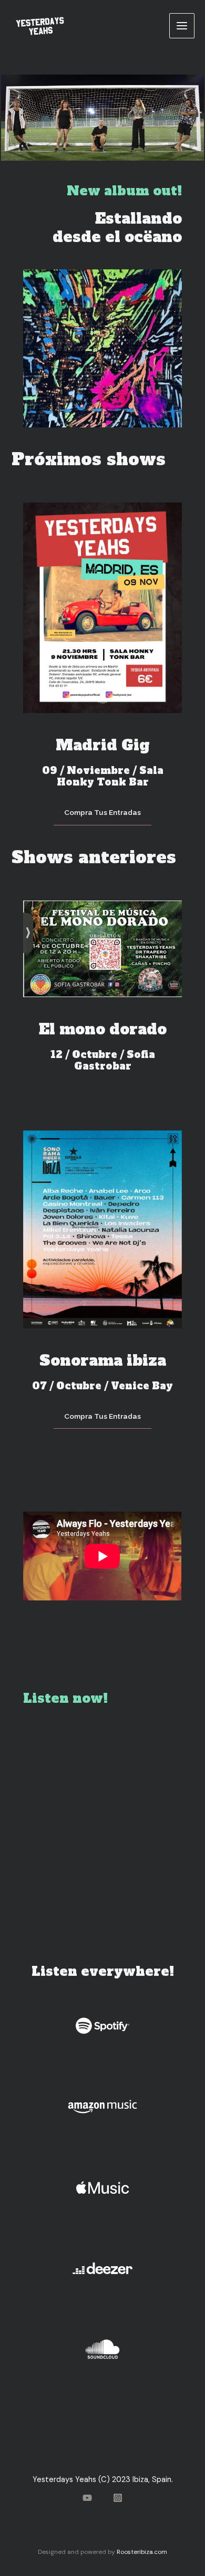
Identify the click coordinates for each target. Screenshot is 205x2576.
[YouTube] (87, 2498)
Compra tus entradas (102, 812)
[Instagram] (118, 2498)
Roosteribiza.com (142, 2552)
